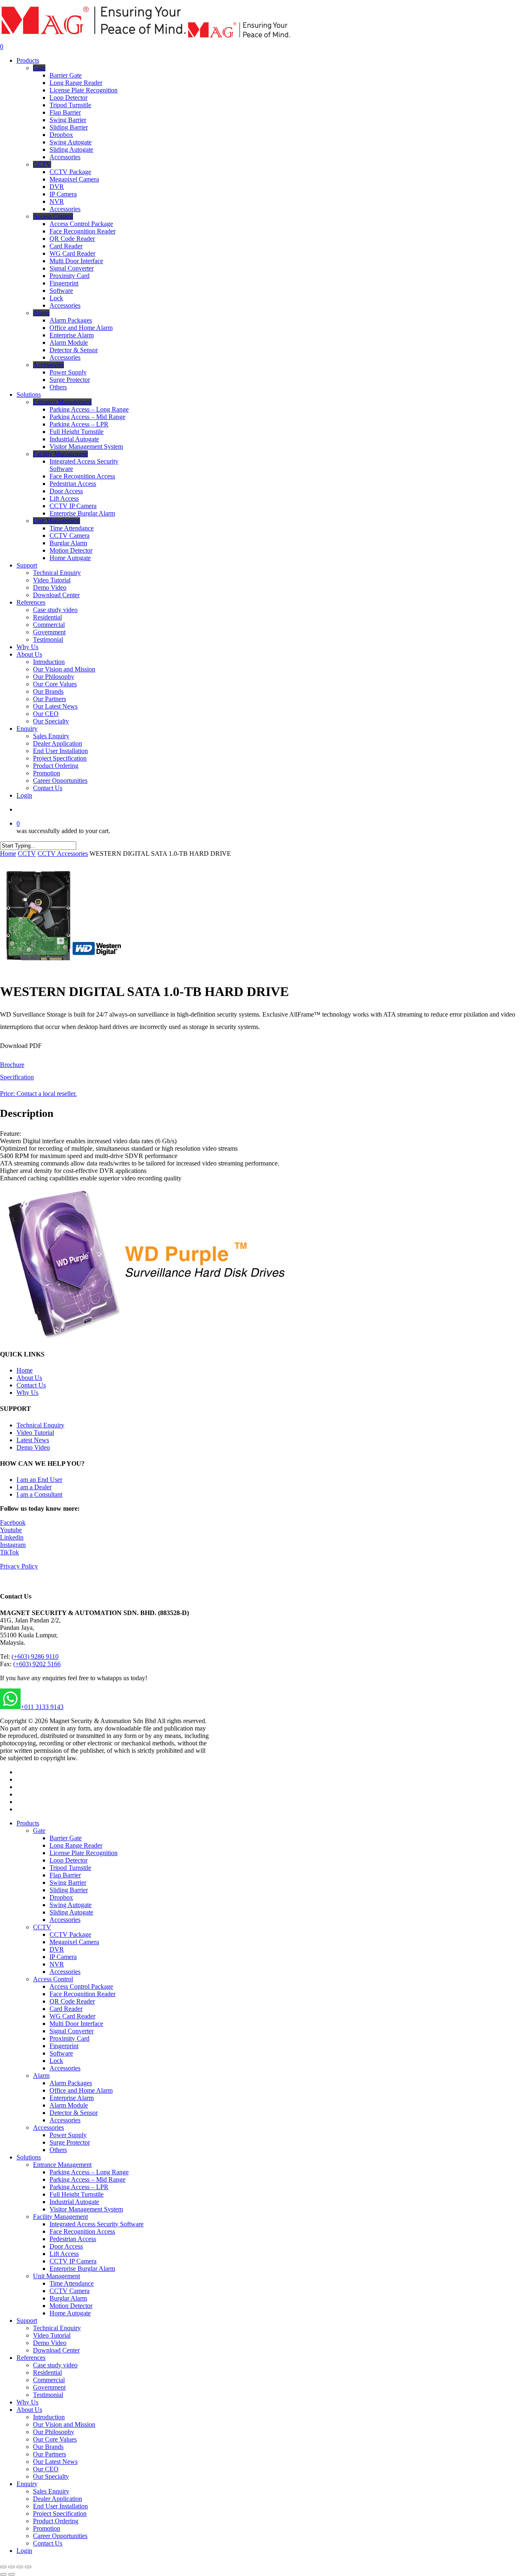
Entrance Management (62, 2165)
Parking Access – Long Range (89, 2172)
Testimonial (48, 2395)
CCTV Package (70, 1934)
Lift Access (64, 2254)
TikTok (9, 1552)
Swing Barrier (68, 1883)
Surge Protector (70, 2142)
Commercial (49, 2380)
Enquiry (27, 2484)
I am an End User (39, 1480)
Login (24, 2551)
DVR (57, 1949)
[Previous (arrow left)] (3, 2574)
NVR (57, 1964)
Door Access (66, 2246)
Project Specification (60, 2514)
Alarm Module (69, 2105)
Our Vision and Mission (64, 2424)
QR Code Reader (72, 2001)
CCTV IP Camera (73, 2261)
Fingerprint (64, 2046)
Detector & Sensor (74, 2113)
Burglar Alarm (68, 2298)
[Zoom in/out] (28, 2567)
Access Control (53, 1979)
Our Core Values (55, 2439)
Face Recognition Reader (82, 1994)
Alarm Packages (71, 2083)
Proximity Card (70, 2038)
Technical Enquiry (40, 1425)
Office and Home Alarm (81, 2090)
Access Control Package (81, 1986)
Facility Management (60, 2217)
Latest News (33, 1440)
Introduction (49, 2417)
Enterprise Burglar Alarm (82, 2269)
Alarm (41, 2076)
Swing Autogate (71, 1905)
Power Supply (68, 2135)
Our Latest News (55, 2462)
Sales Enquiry (51, 2491)
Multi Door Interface (76, 2024)
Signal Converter (72, 2031)
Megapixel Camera (74, 1942)
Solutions (29, 2157)
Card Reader (66, 2009)
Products (28, 1823)
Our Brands (48, 2447)
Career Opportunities (60, 2536)
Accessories (65, 1920)
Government (49, 2387)
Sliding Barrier (69, 1890)
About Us (29, 1378)
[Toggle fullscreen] (20, 2567)
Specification (17, 1077)
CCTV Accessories (63, 854)
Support (27, 2321)
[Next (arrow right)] (12, 2574)
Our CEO (46, 2469)
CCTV (27, 854)
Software (61, 2053)
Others (58, 2150)
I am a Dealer (34, 1487)
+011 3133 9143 (42, 1707)
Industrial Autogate (74, 2202)
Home (8, 854)
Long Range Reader (76, 1845)
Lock (56, 2061)
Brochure (12, 1065)
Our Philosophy (54, 2432)
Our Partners (49, 2454)
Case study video (55, 2365)
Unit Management (57, 2276)
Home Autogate (70, 2313)
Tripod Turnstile (70, 1868)
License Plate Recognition (84, 1853)
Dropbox (61, 1897)
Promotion (47, 2528)
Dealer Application (58, 2499)
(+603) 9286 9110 (35, 1657)
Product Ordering (56, 2521)
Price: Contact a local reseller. (38, 1094)
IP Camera (63, 1957)
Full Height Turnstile (77, 2194)
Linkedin (12, 1537)
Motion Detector (71, 2306)
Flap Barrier (65, 1875)
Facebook (13, 1522)
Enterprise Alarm (72, 2098)
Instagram (13, 1545)
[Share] (12, 2567)
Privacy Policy (19, 1566)
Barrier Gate (66, 1838)
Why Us (27, 1393)
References (31, 2358)
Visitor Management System (86, 2209)
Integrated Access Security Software (97, 2224)
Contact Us (31, 1385)
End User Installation (60, 2506)
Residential (47, 2372)
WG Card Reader (72, 2016)
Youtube (11, 1530)
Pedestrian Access (73, 2239)
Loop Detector (68, 1860)
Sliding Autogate (71, 1912)
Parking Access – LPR (79, 2187)
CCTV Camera (70, 2291)
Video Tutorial (35, 1433)
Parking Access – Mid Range (87, 2179)
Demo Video (33, 1447)
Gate (39, 1831)
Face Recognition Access (82, 2231)
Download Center (56, 2350)
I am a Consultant (39, 1494)
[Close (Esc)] (3, 2567)
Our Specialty (51, 2476)
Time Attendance (72, 2283)
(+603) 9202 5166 (37, 1664)
